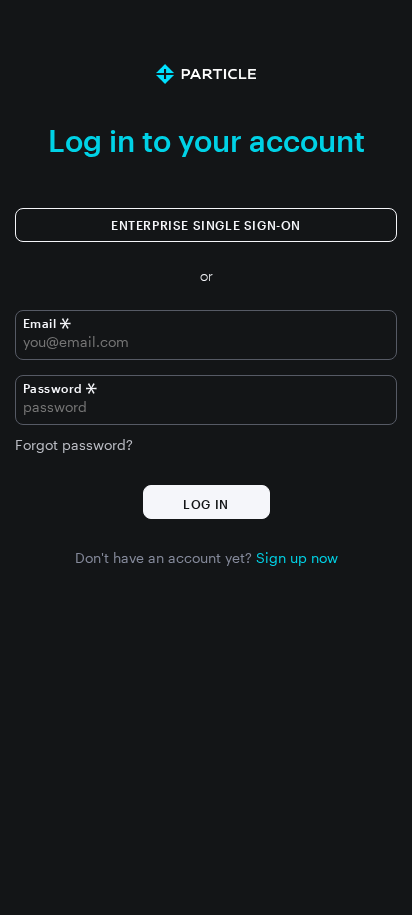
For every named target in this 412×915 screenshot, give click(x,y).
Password (53, 388)
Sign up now (297, 557)
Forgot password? (74, 444)
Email (41, 323)
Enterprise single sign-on (206, 225)
